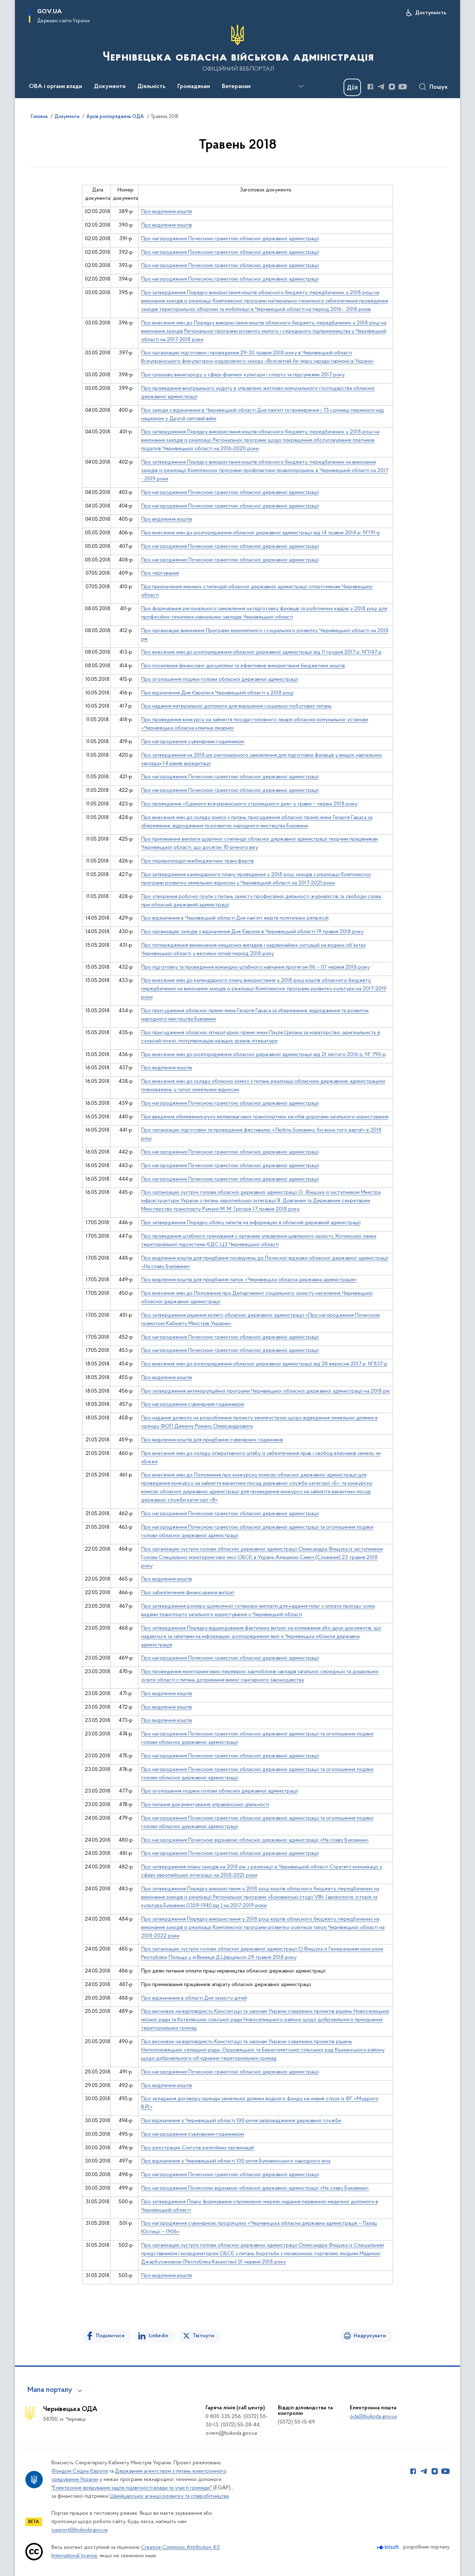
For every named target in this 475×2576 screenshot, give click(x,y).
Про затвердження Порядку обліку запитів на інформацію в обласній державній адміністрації (251, 1223)
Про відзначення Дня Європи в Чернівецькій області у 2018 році (217, 693)
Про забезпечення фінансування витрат (188, 1593)
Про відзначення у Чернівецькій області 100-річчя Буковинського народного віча (236, 2161)
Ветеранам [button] (236, 87)
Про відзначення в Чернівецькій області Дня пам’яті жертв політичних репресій (235, 918)
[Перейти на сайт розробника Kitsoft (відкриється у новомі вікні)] (389, 2547)
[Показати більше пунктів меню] (301, 86)
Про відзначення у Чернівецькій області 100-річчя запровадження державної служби (241, 2121)
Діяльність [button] (151, 87)
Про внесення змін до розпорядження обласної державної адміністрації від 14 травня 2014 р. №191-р (261, 533)
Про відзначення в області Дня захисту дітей (194, 1998)
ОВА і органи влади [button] (55, 87)
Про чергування (160, 573)
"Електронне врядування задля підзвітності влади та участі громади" (132, 2488)
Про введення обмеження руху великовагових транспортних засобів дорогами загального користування (265, 1117)
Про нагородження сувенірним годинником (193, 742)
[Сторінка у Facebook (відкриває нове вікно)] (370, 87)
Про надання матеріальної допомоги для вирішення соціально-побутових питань (236, 706)
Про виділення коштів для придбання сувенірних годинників (212, 1440)
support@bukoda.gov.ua (79, 2530)
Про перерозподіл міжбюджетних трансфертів (198, 861)
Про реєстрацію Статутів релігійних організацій (198, 2148)
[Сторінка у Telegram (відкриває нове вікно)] (381, 87)
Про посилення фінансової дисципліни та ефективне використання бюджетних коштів (243, 666)
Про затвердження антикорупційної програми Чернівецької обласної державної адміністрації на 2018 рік (265, 1391)
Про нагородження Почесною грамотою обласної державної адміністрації (230, 239)
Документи (67, 117)
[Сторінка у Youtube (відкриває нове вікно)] (403, 87)
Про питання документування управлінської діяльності (205, 1805)
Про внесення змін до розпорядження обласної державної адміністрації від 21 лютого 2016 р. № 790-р (264, 1055)
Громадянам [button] (194, 87)
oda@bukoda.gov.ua (373, 2417)
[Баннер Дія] (352, 87)
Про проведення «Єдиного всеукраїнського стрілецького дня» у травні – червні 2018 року (249, 804)
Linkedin (159, 2336)
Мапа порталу (50, 2390)
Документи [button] (110, 87)
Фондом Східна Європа (80, 2471)
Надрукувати (370, 2336)
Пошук (439, 87)
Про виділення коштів (167, 212)
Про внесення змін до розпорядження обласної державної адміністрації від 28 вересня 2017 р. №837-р (264, 1364)
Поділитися (110, 2336)
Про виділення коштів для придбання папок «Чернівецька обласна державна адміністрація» (249, 1280)
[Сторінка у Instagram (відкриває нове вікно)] (392, 87)
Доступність (431, 13)
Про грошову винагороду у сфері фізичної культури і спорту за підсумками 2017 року (243, 375)
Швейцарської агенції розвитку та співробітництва (169, 2496)
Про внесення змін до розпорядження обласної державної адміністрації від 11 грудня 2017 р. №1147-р (261, 652)
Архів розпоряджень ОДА (115, 117)
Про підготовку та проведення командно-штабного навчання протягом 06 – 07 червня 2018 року (255, 967)
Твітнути (203, 2336)
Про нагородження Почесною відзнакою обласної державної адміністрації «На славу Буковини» (255, 1840)
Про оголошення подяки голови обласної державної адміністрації (220, 679)
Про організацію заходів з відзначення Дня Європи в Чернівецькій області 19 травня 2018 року (252, 932)
